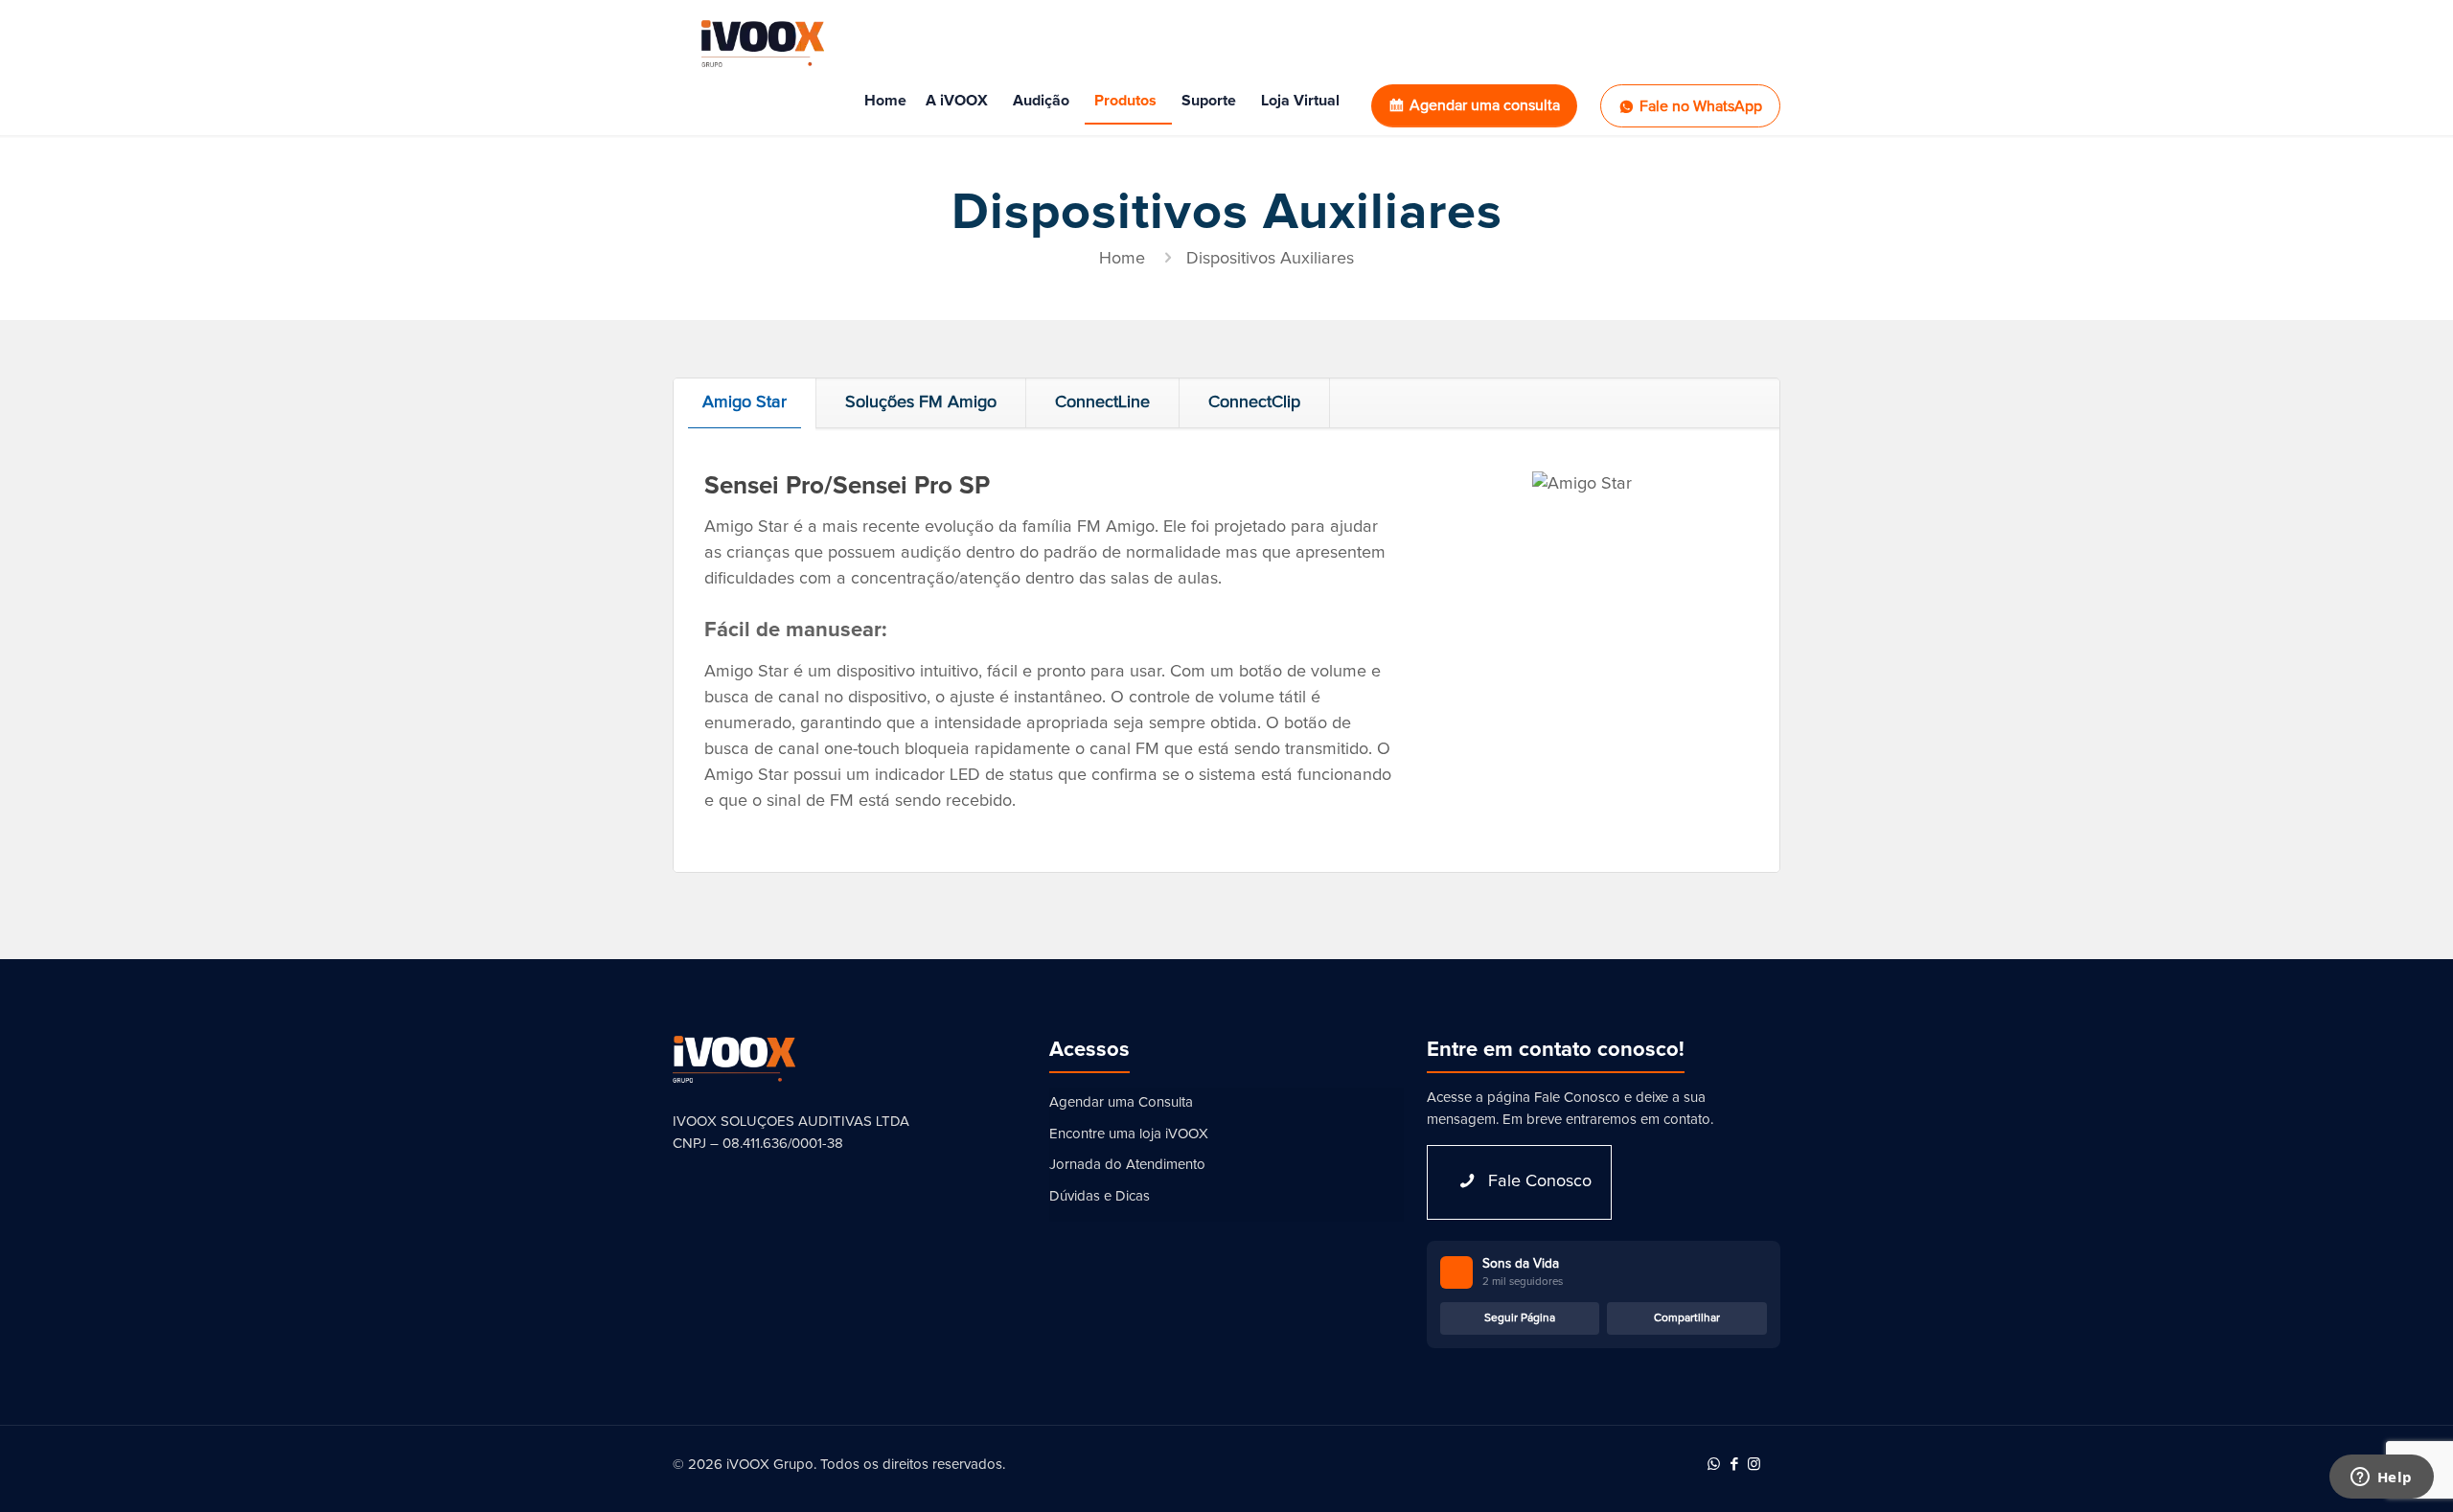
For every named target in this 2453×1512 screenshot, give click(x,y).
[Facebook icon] (1734, 1465)
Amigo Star (745, 402)
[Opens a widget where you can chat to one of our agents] (2381, 1478)
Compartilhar (1687, 1318)
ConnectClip (1254, 402)
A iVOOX (957, 101)
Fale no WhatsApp (1701, 106)
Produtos (1125, 101)
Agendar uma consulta (1485, 105)
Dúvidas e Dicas (1100, 1196)
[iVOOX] (763, 43)
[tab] (745, 403)
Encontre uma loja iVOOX (1129, 1134)
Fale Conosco (1577, 1098)
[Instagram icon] (1754, 1465)
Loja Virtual (1300, 101)
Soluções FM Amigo (921, 402)
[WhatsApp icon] (1714, 1465)
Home (885, 101)
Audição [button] (1041, 101)
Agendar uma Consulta (1121, 1102)
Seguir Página (1520, 1318)
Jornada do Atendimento (1127, 1165)
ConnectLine (1102, 402)
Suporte (1209, 101)
